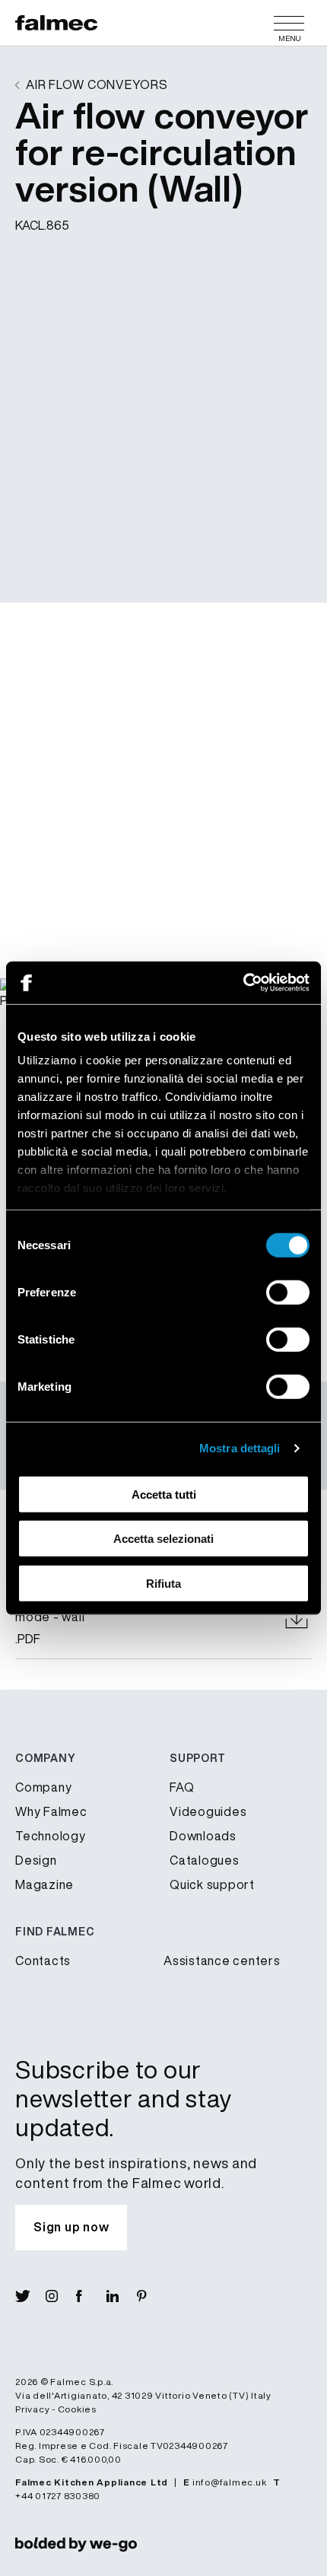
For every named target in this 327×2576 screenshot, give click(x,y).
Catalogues (205, 1860)
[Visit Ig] (61, 2296)
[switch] (288, 1292)
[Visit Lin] (122, 2296)
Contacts (43, 1961)
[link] (76, 2544)
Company (43, 1787)
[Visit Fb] (91, 2296)
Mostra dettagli (240, 1448)
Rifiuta (163, 1583)
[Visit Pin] (152, 2296)
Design (36, 1860)
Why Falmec (51, 1811)
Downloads (203, 1836)
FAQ (182, 1787)
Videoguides (208, 1811)
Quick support (212, 1884)
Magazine (44, 1884)
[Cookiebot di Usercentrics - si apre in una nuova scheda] (243, 983)
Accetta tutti (164, 1494)
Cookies (77, 2409)
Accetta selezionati (163, 1539)
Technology (51, 1836)
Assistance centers (222, 1961)
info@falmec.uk (230, 2482)
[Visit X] (30, 2296)
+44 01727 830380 (58, 2496)
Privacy (32, 2409)
